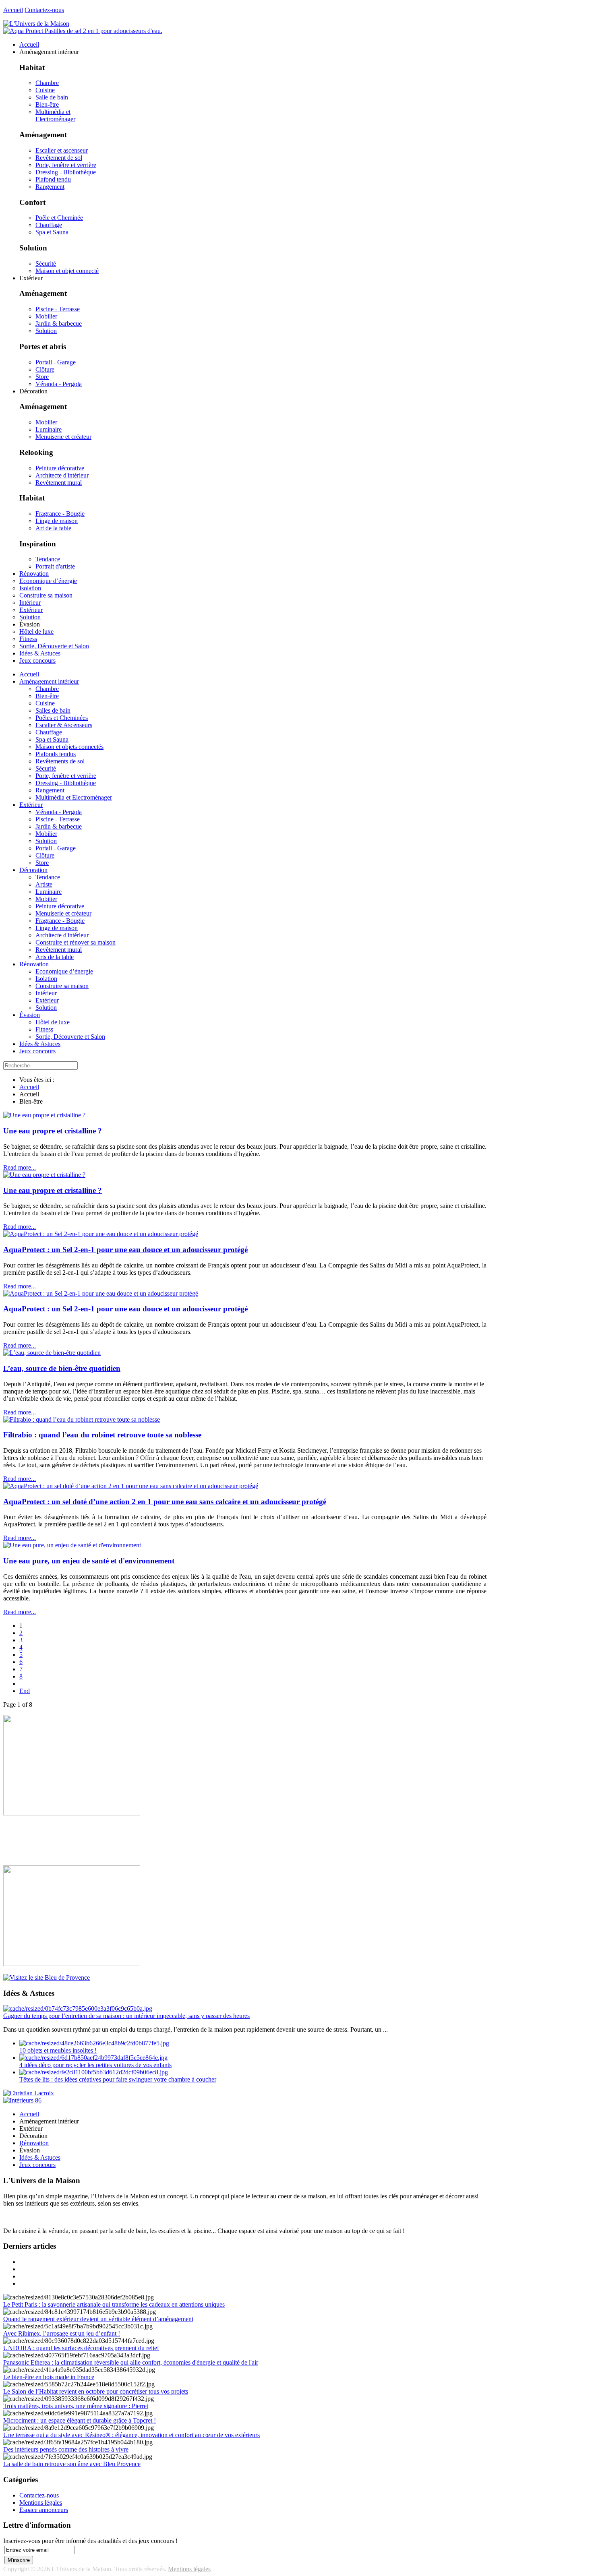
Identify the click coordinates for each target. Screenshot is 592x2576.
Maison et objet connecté (67, 271)
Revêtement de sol (59, 158)
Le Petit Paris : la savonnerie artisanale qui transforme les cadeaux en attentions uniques (114, 2304)
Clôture (45, 369)
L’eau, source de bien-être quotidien (62, 1368)
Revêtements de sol (60, 761)
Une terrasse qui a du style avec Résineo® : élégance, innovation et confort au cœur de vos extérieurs (131, 2435)
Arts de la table (55, 957)
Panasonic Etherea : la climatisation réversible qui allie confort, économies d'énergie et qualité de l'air (131, 2362)
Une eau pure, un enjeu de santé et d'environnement (89, 1561)
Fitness (44, 1029)
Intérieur (46, 993)
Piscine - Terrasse (58, 309)
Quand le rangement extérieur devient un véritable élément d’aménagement (98, 2319)
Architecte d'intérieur (62, 475)
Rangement (50, 187)
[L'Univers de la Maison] (36, 24)
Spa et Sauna (52, 232)
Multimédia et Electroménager (55, 115)
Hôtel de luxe (53, 1022)
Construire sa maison (62, 986)
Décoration (33, 870)
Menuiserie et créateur (63, 437)
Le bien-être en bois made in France (49, 2377)
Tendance (48, 559)
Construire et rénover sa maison (76, 942)
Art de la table (53, 528)
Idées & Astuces (40, 1044)
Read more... (20, 1167)
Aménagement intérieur (49, 681)
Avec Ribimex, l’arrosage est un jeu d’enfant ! (62, 2333)
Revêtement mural (59, 483)
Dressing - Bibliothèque (66, 172)
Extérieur (31, 805)
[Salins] (83, 31)
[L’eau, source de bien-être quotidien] (52, 1353)
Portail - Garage (56, 362)
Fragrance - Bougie (60, 514)
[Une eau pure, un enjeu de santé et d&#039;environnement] (72, 1545)
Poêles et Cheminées (62, 718)
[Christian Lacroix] (29, 2093)
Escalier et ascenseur (62, 150)
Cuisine (45, 90)
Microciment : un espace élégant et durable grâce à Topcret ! (80, 2420)
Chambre (47, 83)
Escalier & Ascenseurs (64, 725)
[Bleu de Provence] (47, 1977)
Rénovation (34, 964)
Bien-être (47, 104)
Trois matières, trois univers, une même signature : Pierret (76, 2406)
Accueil (13, 10)
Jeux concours (37, 1051)
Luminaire (49, 429)
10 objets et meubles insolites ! (58, 2050)
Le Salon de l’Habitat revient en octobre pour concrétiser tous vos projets (96, 2391)
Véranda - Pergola (59, 384)
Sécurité (46, 264)
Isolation (46, 979)
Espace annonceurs (44, 2510)
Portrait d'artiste (55, 566)
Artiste (44, 884)
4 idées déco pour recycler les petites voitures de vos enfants (95, 2065)
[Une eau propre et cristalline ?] (44, 1115)
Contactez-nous (44, 10)
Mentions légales (41, 2503)
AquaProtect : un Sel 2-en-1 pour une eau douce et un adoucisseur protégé (125, 1250)
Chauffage (49, 225)
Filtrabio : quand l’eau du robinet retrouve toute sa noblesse (102, 1435)
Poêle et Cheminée (59, 218)
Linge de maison (57, 521)
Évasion (30, 1015)
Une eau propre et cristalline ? (53, 1131)
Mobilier (46, 316)
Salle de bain (52, 97)
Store (42, 377)
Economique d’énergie (64, 971)
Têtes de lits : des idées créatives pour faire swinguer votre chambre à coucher (118, 2079)
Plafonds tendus (56, 754)
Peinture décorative (60, 468)
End (25, 1691)
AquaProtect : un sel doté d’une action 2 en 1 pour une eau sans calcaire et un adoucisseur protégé (165, 1502)
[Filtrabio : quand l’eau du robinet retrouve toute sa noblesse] (82, 1419)
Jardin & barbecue (59, 324)
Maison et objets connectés (69, 747)
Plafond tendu (53, 179)
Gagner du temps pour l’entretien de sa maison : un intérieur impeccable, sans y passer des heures (126, 2016)
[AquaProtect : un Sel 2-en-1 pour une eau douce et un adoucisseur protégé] (101, 1234)
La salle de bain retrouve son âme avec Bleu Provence (72, 2464)
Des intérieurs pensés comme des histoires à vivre (66, 2449)
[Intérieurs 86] (22, 2100)
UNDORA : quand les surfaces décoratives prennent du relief (81, 2348)
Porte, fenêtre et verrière (66, 165)
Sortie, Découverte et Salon (70, 1037)
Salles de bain (53, 710)
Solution (46, 331)
